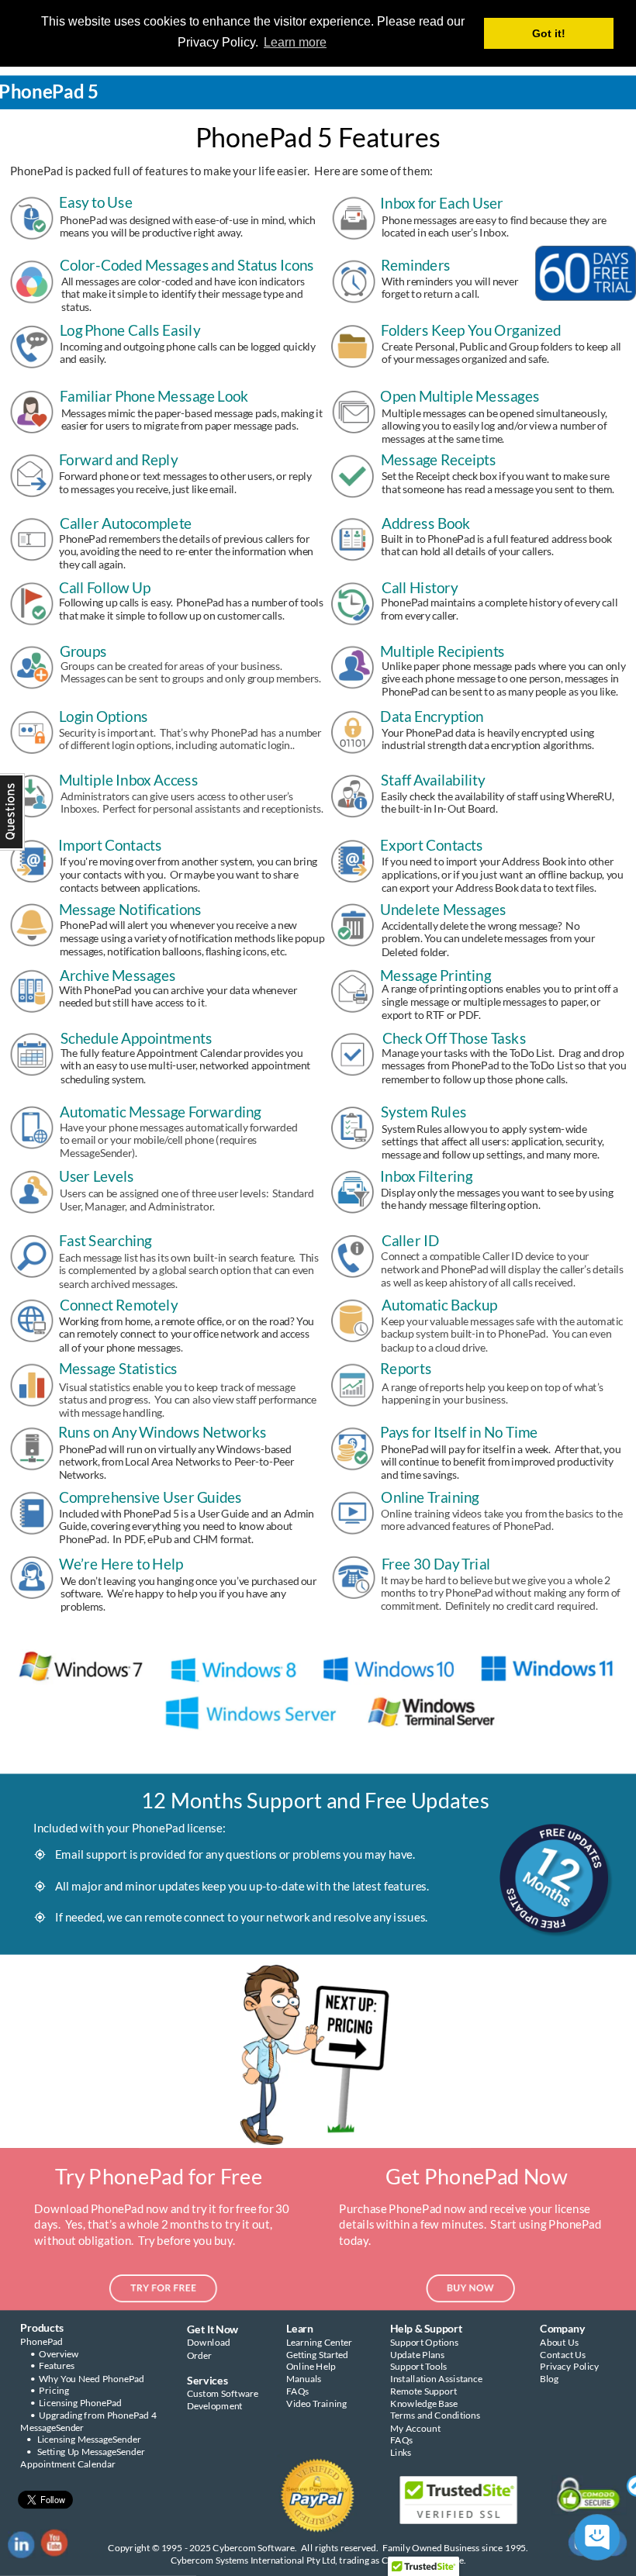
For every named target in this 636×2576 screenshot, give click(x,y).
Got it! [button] (549, 33)
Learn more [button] (295, 42)
